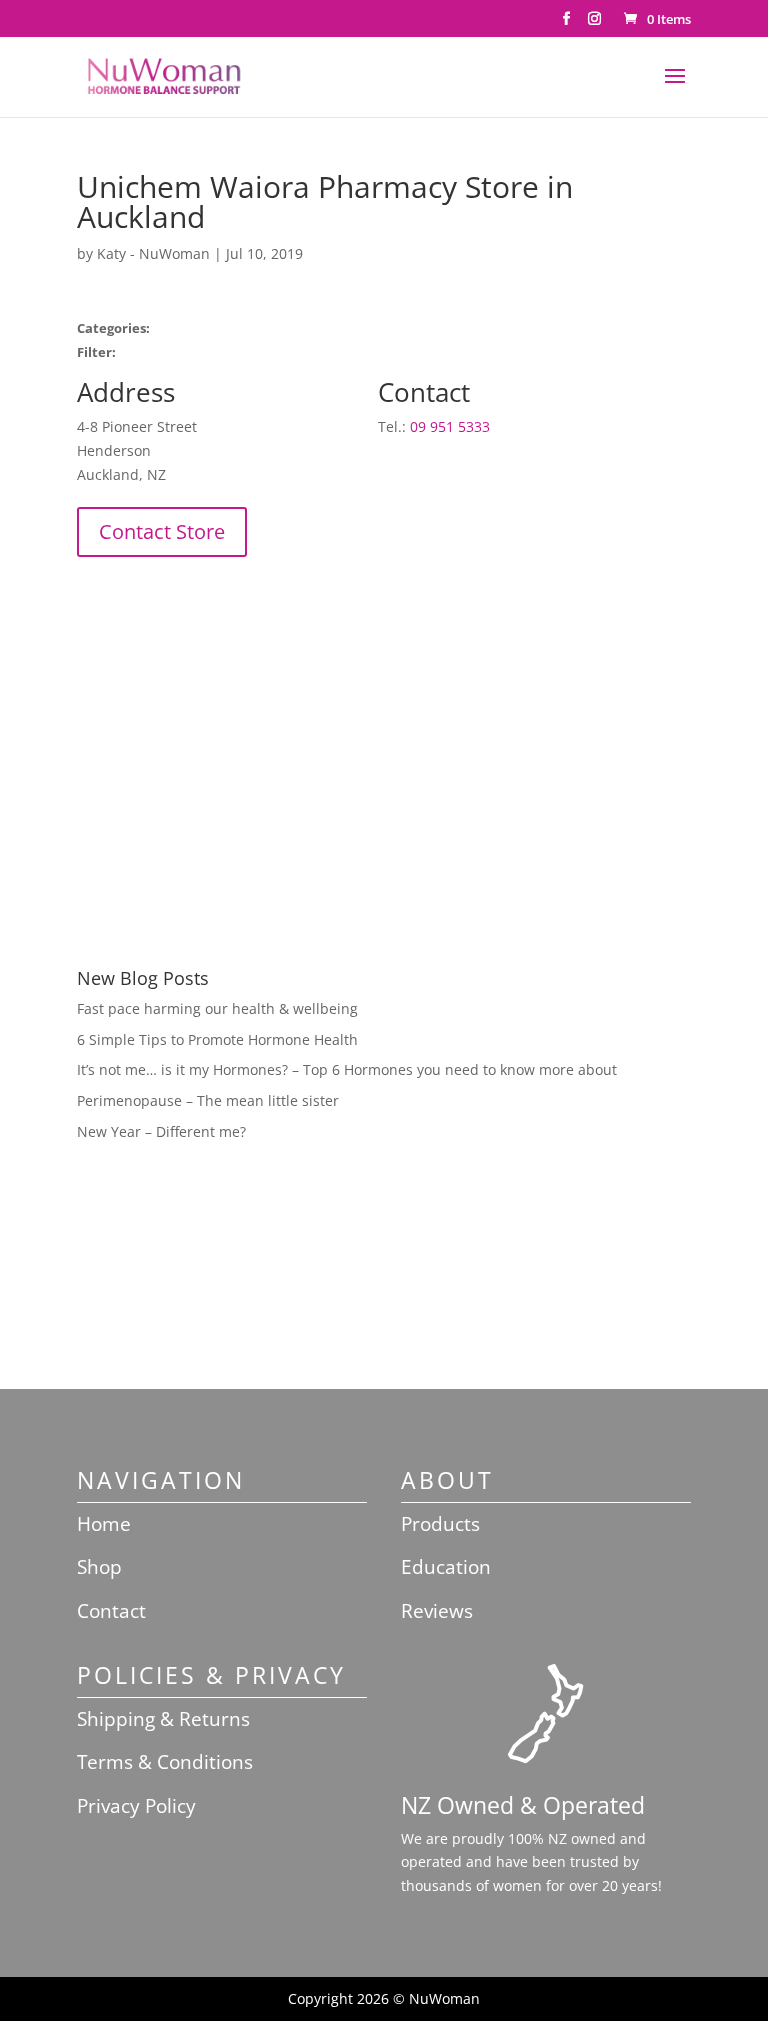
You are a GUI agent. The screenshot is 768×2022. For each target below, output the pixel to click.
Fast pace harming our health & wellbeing (217, 1008)
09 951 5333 (450, 426)
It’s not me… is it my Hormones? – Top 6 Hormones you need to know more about (347, 1069)
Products (440, 1524)
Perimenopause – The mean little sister (208, 1100)
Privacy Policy (136, 1806)
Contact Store (162, 531)
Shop (99, 1567)
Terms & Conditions (165, 1762)
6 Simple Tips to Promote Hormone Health (217, 1039)
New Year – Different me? (161, 1131)
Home (104, 1524)
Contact (111, 1611)
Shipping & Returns (163, 1719)
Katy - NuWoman (153, 253)
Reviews (437, 1611)
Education (446, 1567)
